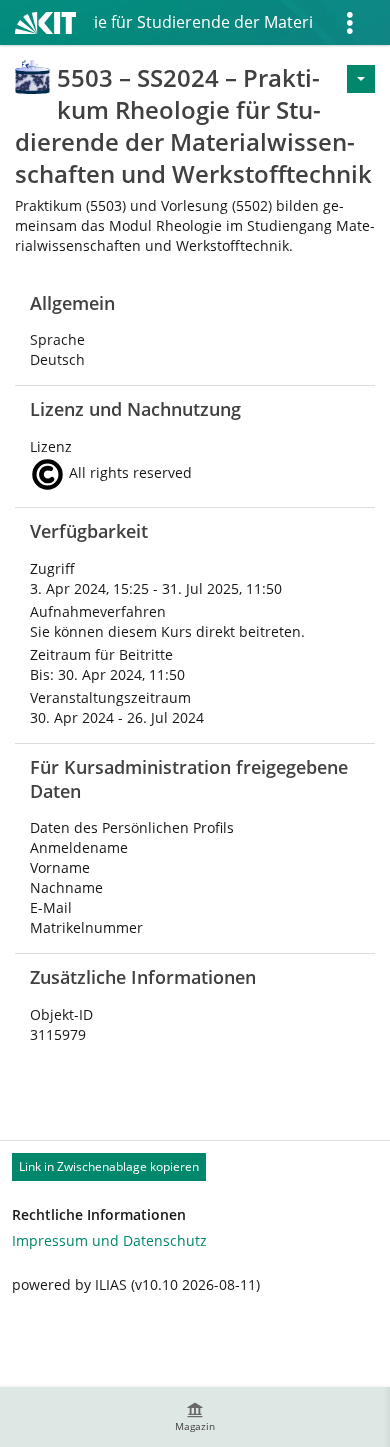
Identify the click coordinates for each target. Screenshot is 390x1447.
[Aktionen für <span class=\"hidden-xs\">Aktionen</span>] (361, 79)
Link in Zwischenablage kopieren (109, 1166)
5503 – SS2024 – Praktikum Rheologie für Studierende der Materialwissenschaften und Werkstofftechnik (203, 22)
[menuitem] (195, 1417)
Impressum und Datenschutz (109, 1240)
